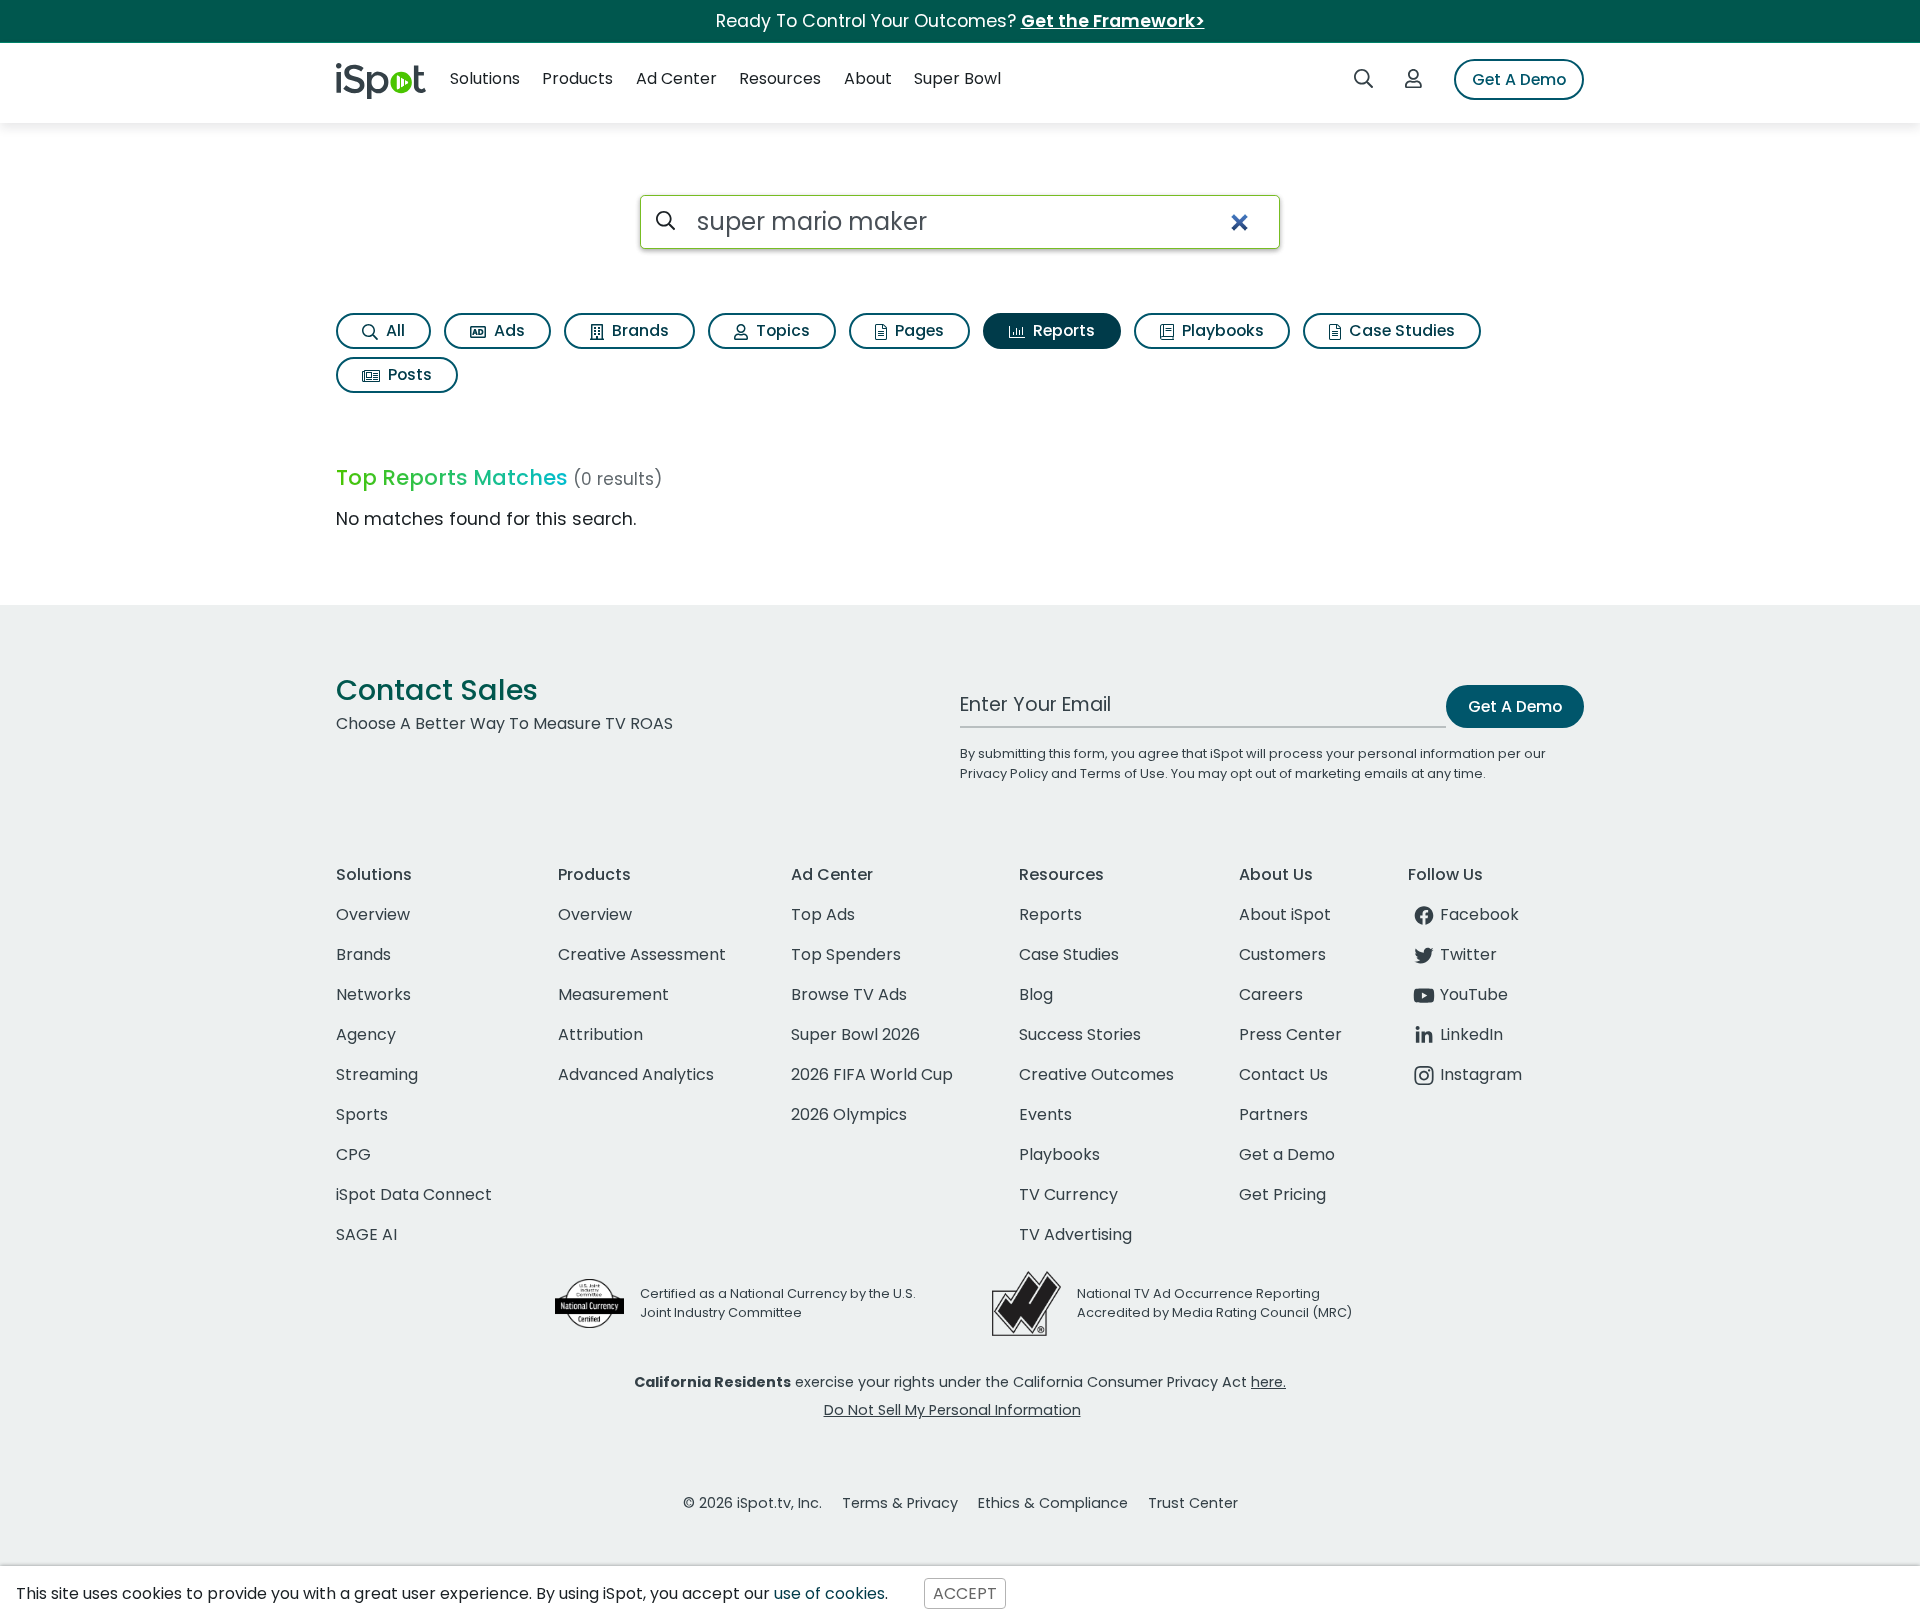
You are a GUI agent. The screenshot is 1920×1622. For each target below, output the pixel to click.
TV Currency (1068, 1194)
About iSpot (1285, 914)
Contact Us (1283, 1074)
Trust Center (1193, 1503)
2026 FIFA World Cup (872, 1074)
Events (1045, 1114)
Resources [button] (780, 78)
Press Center (1290, 1034)
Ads (507, 330)
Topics (781, 330)
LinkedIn (1471, 1034)
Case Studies (1400, 330)
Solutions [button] (485, 78)
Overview (373, 914)
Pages (917, 330)
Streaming (377, 1074)
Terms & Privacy (900, 1503)
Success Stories (1080, 1034)
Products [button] (577, 78)
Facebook (1479, 914)
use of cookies (829, 1593)
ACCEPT (965, 1593)
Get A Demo (1519, 79)
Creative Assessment (642, 954)
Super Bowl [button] (957, 78)
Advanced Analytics (636, 1074)
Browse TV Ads (849, 994)
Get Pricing (1282, 1194)
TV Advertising (1075, 1234)
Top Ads (823, 914)
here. (1268, 1382)
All (393, 330)
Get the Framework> (1113, 21)
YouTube (1474, 994)
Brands (638, 330)
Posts (408, 374)
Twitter (1468, 954)
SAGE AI (366, 1234)
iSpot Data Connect (414, 1194)
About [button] (868, 78)
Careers (1271, 994)
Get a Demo (1287, 1154)
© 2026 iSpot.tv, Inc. (752, 1503)
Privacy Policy (1004, 773)
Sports (362, 1114)
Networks (373, 994)
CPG (353, 1154)
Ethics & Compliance (1053, 1503)
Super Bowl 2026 (855, 1034)
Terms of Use (1122, 773)
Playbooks (1221, 330)
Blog (1036, 994)
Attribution (600, 1034)
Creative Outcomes (1096, 1074)
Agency (366, 1034)
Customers (1282, 954)
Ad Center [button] (676, 78)
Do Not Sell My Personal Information (952, 1410)
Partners (1273, 1114)
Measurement (613, 994)
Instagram (1481, 1074)
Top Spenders (846, 954)
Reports (1062, 330)
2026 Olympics (849, 1114)
